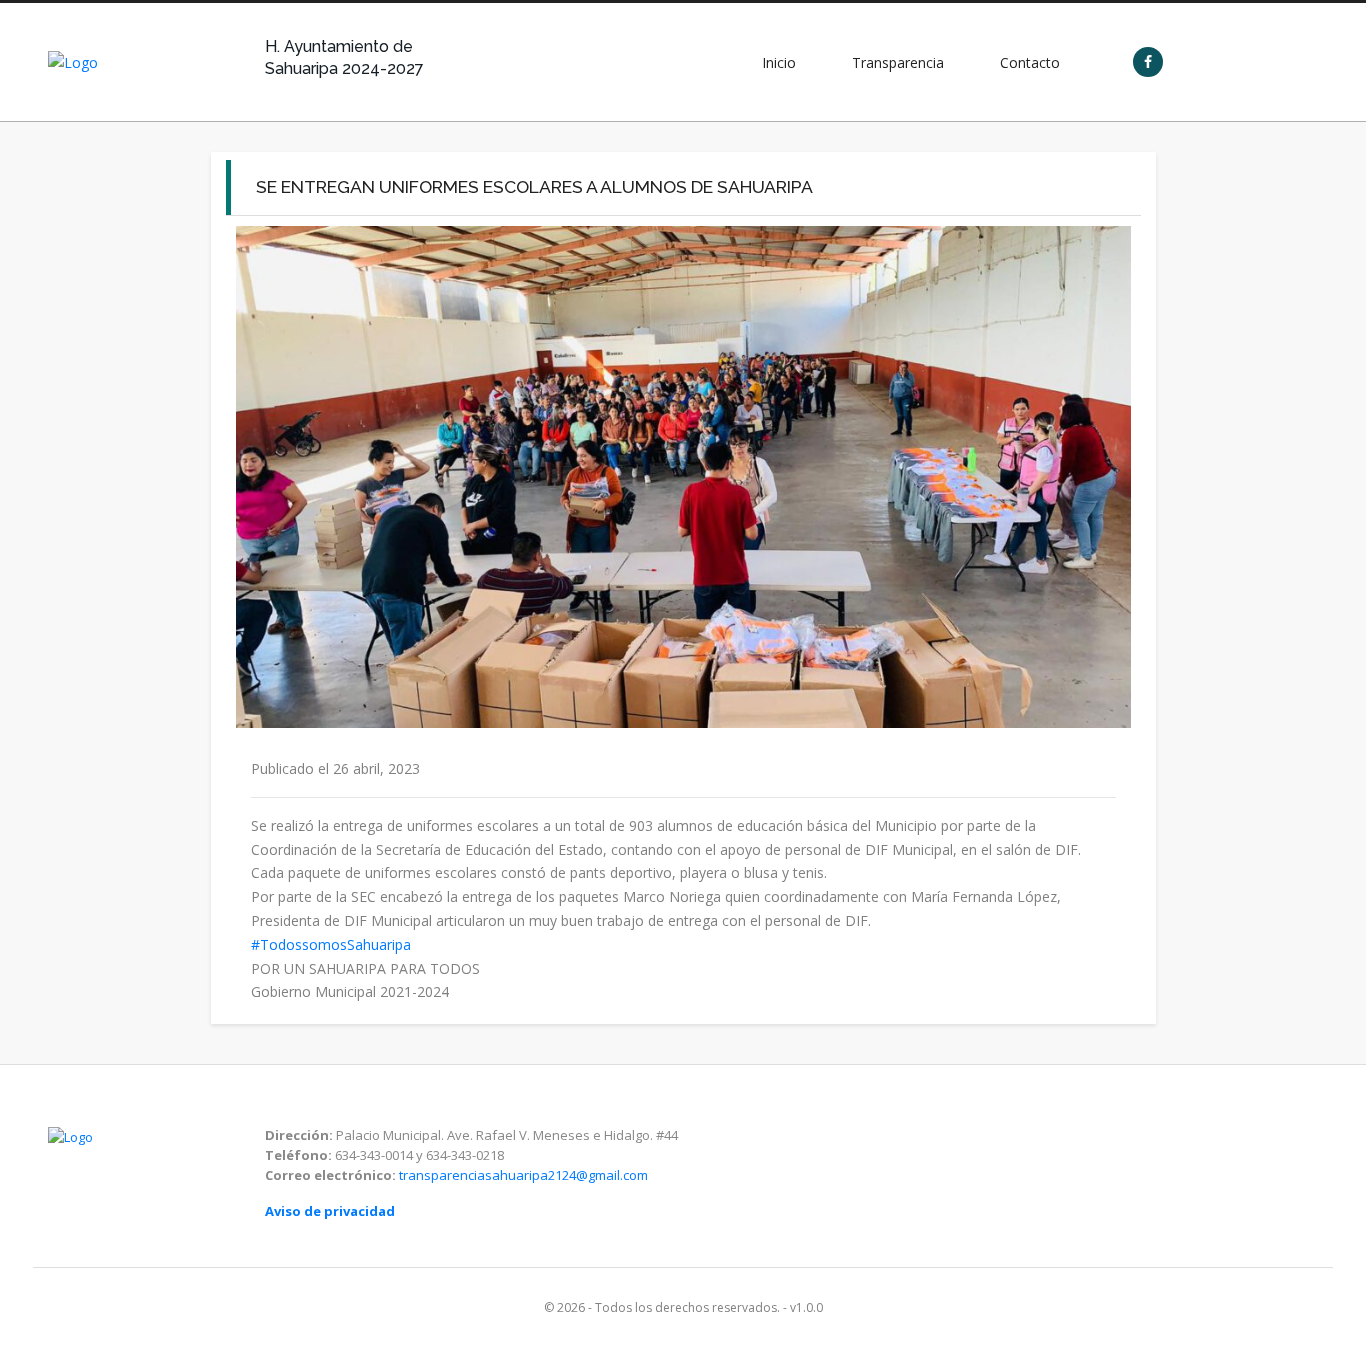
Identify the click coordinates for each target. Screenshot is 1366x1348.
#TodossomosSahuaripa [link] (331, 944)
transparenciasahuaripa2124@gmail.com (523, 1175)
